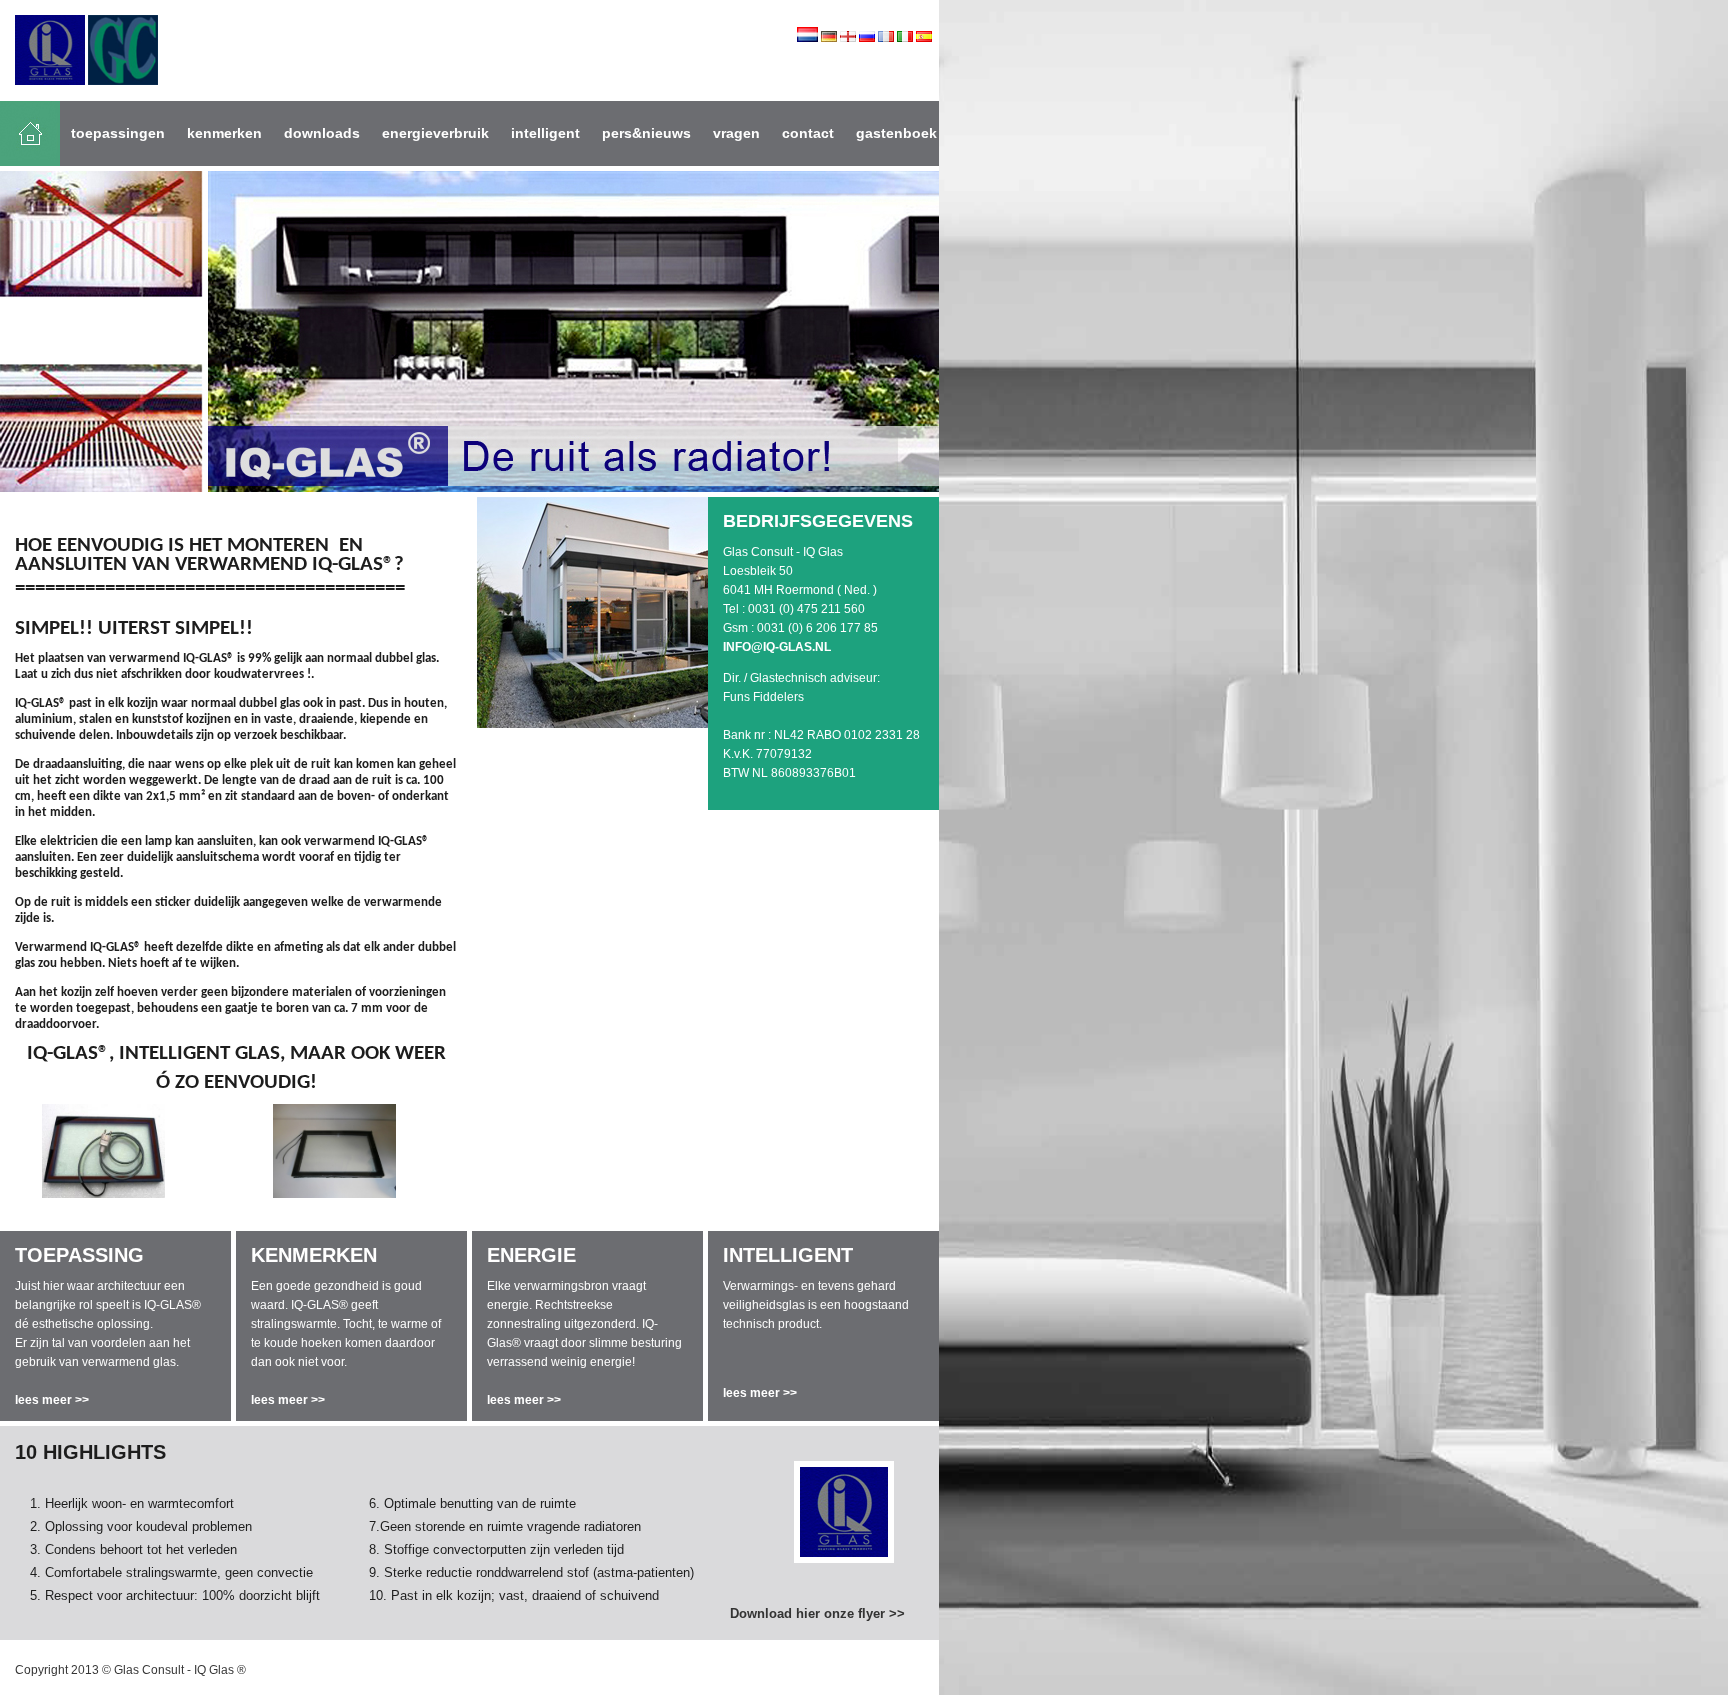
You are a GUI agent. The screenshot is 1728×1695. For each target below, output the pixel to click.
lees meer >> (52, 1400)
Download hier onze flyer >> (817, 1613)
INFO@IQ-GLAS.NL (777, 647)
